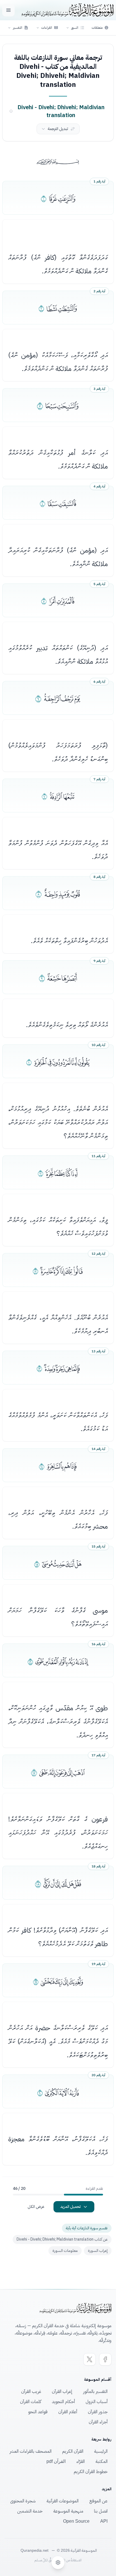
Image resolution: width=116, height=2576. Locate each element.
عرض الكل (36, 2207)
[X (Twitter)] (90, 2359)
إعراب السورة (98, 2251)
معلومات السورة (65, 2251)
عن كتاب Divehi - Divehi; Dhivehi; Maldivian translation (62, 2239)
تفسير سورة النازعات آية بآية (87, 2228)
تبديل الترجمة (58, 129)
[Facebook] (105, 2359)
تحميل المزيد (71, 2207)
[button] (75, 28)
